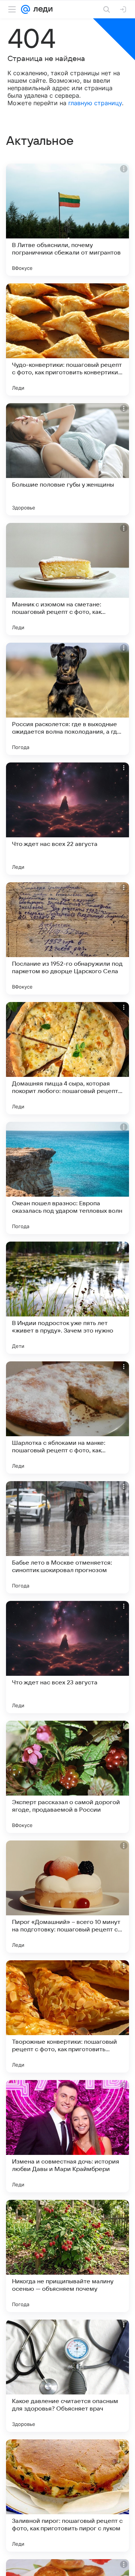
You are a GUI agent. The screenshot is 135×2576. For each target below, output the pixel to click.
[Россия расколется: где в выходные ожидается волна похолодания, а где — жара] (67, 699)
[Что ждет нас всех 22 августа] (67, 819)
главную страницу (95, 103)
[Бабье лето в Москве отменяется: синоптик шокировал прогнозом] (67, 1537)
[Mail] (25, 9)
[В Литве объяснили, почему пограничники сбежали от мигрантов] (67, 220)
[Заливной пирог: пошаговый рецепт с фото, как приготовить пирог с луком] (67, 2496)
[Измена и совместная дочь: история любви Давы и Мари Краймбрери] (67, 2136)
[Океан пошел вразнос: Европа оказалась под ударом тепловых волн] (67, 1178)
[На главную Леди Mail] (41, 9)
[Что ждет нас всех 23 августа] (67, 1657)
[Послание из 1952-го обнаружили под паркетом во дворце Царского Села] (67, 938)
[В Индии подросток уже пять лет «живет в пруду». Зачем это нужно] (67, 1298)
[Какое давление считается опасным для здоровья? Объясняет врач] (67, 2376)
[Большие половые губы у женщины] (67, 459)
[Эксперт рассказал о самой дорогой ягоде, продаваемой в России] (67, 1777)
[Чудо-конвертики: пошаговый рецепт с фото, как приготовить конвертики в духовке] (67, 339)
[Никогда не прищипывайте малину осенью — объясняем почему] (67, 2256)
